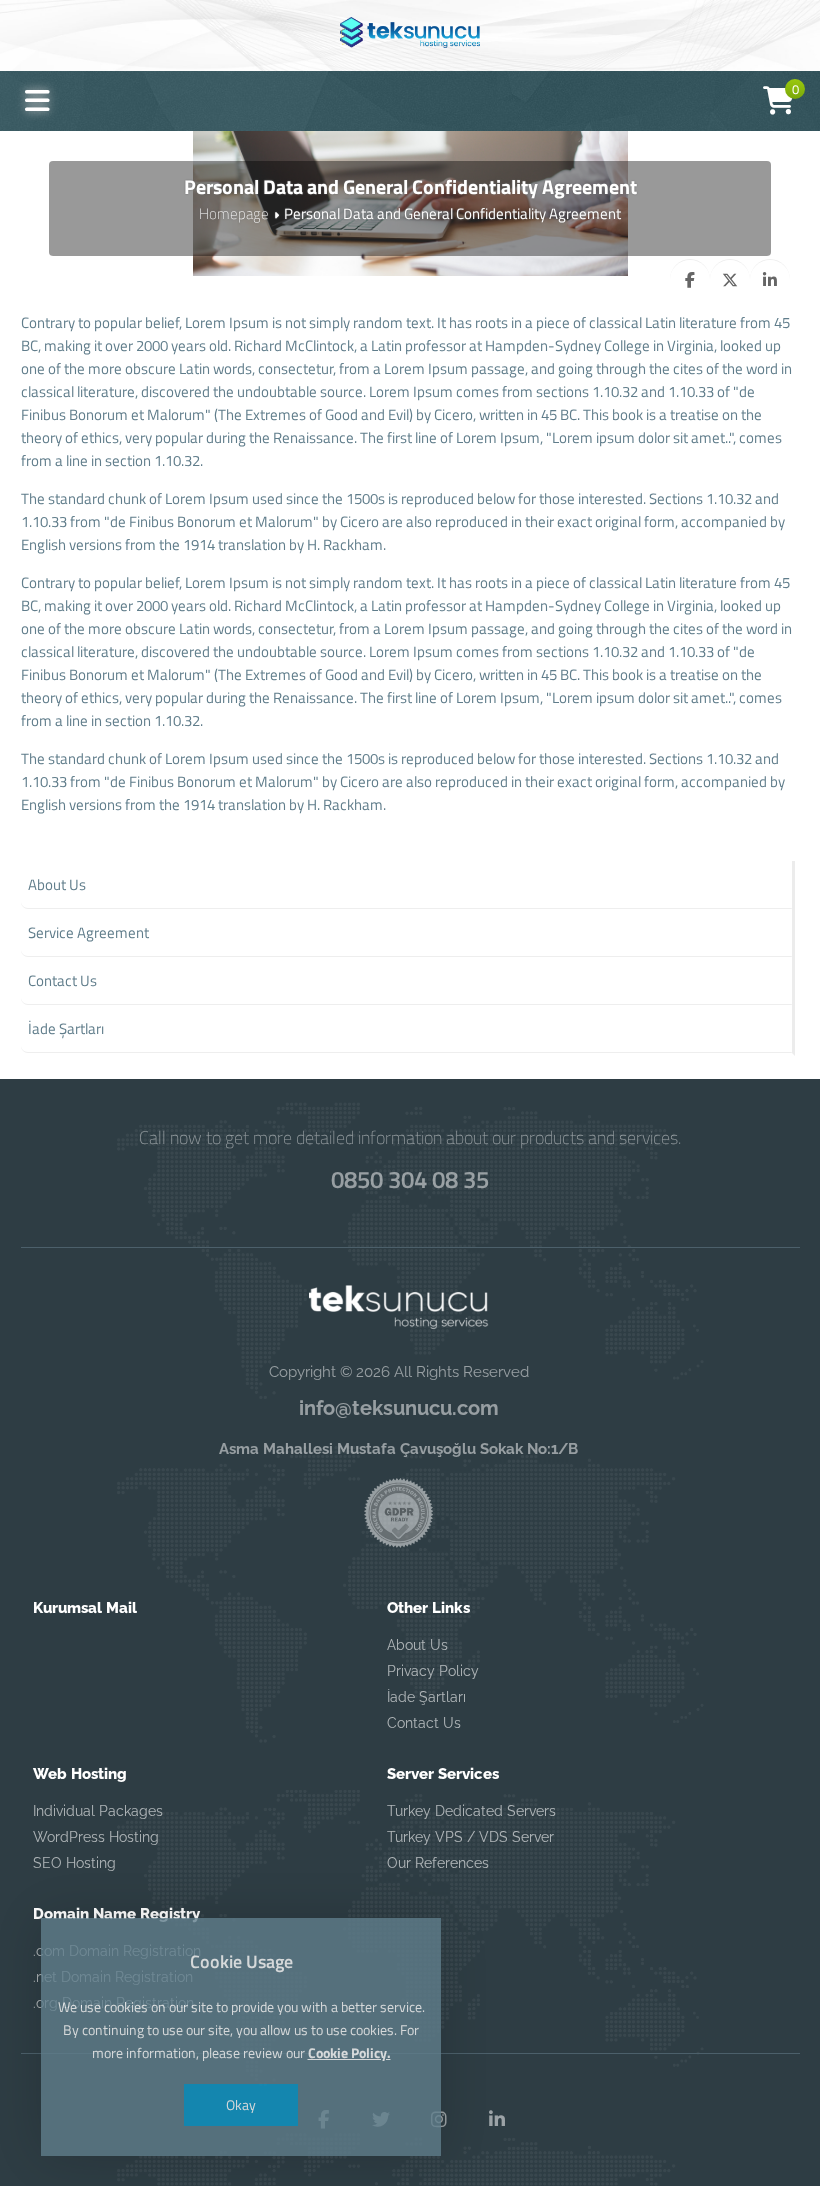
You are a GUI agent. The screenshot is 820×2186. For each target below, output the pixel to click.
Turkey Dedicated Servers (471, 1811)
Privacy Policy (433, 1671)
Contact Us (424, 1723)
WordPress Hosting (96, 1837)
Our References (438, 1863)
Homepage (234, 213)
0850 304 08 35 (410, 1179)
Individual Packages (98, 1811)
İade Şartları (426, 1697)
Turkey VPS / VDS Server (470, 1837)
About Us (417, 1645)
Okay (241, 2104)
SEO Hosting (74, 1863)
